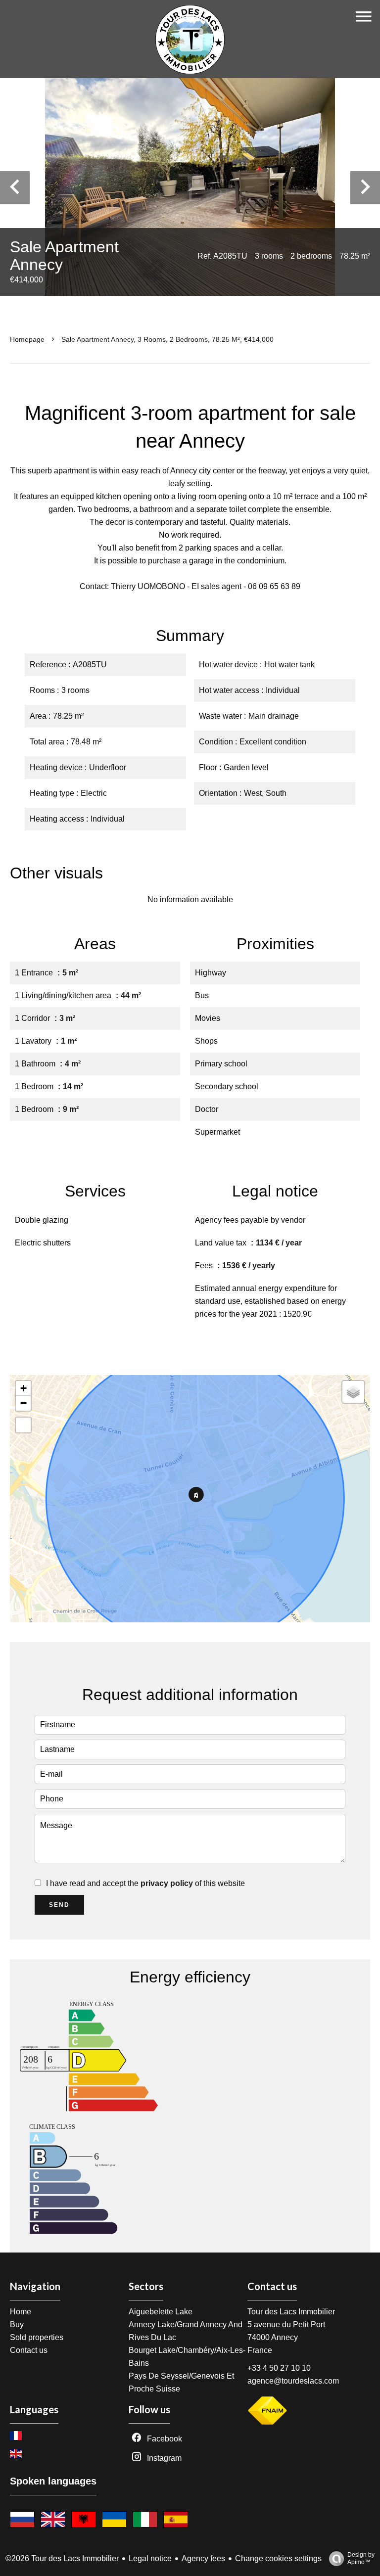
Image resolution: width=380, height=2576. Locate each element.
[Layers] (353, 1392)
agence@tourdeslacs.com (293, 2381)
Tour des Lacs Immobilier (291, 2312)
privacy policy (167, 1883)
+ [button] (24, 1388)
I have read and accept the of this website (145, 1883)
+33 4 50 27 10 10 (279, 2368)
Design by (361, 2558)
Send (59, 1905)
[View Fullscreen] (23, 1425)
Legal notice (150, 2558)
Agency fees (203, 2558)
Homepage (27, 339)
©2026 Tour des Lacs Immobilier (62, 2558)
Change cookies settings (278, 2558)
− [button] (24, 1403)
